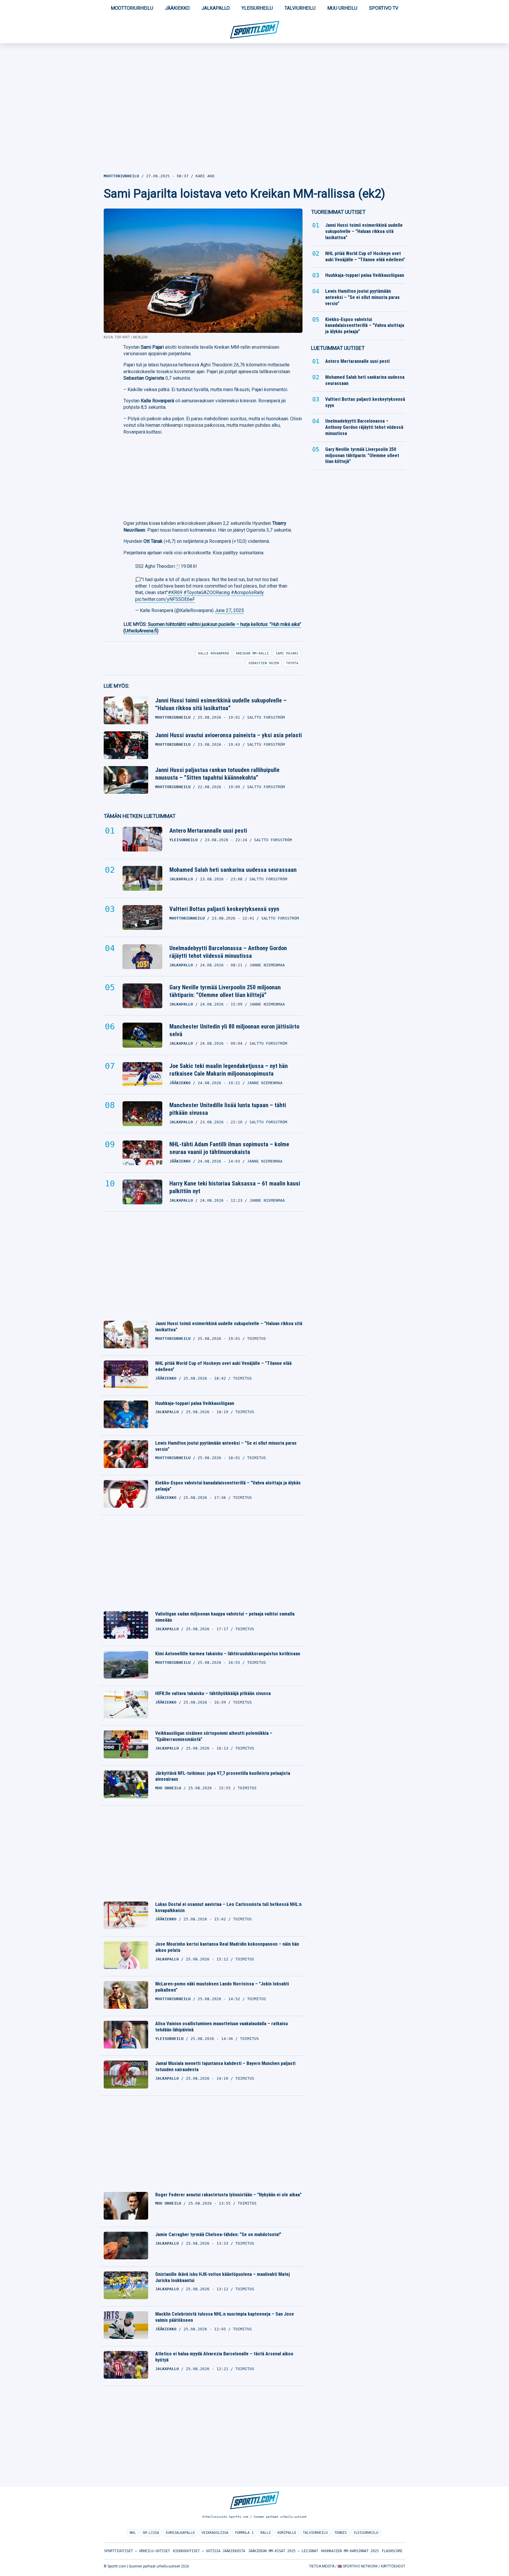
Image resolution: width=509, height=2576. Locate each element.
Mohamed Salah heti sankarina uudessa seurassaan (233, 870)
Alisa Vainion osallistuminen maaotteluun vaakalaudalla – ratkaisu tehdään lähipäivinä (222, 2027)
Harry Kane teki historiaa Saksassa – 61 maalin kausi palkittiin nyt (235, 1187)
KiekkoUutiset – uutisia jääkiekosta (209, 2551)
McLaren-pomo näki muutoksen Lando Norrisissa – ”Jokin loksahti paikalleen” (222, 1987)
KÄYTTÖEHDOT (393, 2566)
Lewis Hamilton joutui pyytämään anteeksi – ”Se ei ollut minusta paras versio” (226, 1446)
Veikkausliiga (215, 2533)
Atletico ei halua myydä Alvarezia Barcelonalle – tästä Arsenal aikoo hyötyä (224, 2357)
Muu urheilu (342, 8)
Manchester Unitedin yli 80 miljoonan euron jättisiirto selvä (234, 1030)
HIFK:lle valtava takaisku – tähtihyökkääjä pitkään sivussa (213, 1693)
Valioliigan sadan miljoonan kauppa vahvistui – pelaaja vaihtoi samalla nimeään (225, 1617)
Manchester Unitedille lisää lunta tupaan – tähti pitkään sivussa (228, 1109)
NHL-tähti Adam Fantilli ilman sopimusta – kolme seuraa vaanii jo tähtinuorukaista (229, 1148)
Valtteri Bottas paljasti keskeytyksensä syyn (224, 909)
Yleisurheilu (257, 8)
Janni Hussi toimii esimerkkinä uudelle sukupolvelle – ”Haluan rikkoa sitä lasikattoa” (221, 704)
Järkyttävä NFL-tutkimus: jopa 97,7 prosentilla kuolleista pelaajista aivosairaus (223, 1776)
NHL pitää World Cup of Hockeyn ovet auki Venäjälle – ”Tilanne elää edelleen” (223, 1366)
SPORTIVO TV (384, 8)
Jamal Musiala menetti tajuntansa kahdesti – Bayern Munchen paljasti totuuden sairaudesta (225, 2066)
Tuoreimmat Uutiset (338, 212)
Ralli (266, 2533)
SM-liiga (151, 2533)
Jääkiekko (177, 8)
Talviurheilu (300, 8)
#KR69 (175, 592)
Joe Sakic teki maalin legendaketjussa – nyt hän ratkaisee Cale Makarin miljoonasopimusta (229, 1070)
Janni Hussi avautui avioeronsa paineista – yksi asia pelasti (229, 735)
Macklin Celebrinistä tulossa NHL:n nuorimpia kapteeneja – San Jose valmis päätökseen (225, 2317)
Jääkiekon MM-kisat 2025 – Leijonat (283, 2551)
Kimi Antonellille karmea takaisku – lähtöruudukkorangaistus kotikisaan (228, 1654)
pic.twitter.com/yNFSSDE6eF (165, 599)
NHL (133, 2533)
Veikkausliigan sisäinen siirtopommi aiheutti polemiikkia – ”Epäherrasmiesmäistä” (214, 1736)
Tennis (341, 2533)
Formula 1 (244, 2533)
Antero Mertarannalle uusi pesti (208, 831)
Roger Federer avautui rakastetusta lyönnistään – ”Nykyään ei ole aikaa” (228, 2195)
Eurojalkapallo (180, 2533)
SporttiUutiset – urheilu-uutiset (137, 2551)
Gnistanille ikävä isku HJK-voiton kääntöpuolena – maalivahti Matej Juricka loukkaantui (223, 2277)
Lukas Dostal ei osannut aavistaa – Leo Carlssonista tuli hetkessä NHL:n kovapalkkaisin (228, 1907)
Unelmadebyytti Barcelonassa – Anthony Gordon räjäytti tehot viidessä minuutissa (228, 952)
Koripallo (287, 2533)
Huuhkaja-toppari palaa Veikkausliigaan (195, 1403)
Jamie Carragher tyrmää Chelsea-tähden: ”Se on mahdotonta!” (218, 2234)
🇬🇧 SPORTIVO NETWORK (358, 2566)
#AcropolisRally (247, 592)
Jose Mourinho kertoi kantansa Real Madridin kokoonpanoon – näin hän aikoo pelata (227, 1947)
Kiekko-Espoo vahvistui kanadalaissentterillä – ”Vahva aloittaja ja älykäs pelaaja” (228, 1486)
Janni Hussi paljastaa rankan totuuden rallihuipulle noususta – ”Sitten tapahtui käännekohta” (217, 774)
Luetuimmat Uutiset (338, 348)
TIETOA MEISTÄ (322, 2566)
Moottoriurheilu (132, 8)
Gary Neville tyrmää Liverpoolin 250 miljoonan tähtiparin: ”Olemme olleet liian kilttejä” (225, 991)
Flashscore (392, 2551)
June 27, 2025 (229, 610)
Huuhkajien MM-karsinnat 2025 (350, 2551)
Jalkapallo (216, 8)
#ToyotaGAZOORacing (207, 592)
